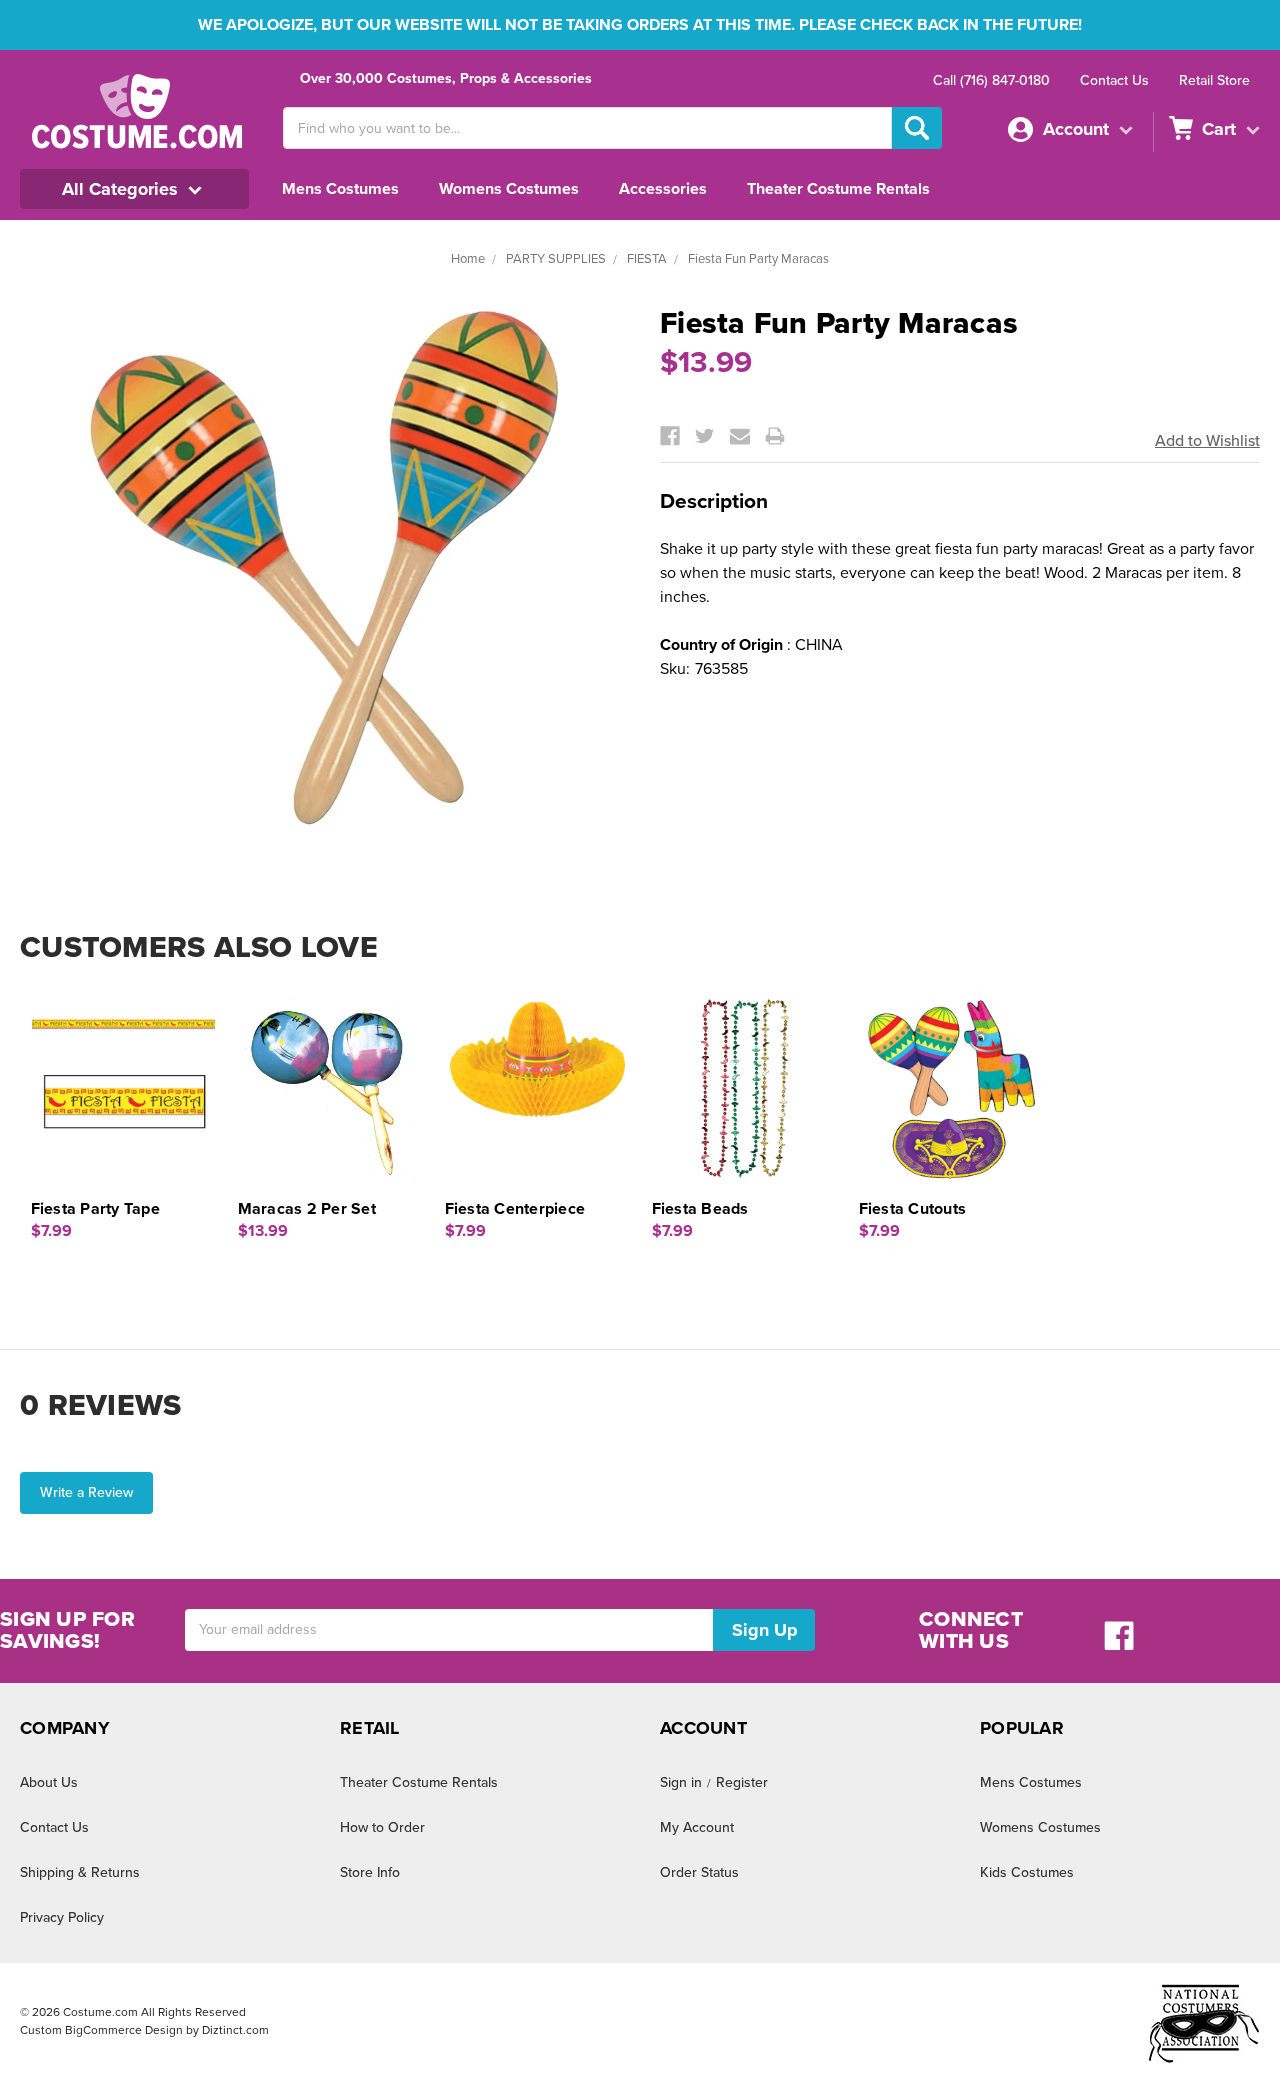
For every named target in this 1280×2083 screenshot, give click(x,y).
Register (742, 1782)
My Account (697, 1827)
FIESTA (647, 259)
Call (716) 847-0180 (991, 80)
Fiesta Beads (700, 1209)
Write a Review (86, 1492)
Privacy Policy (62, 1917)
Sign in (681, 1782)
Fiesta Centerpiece (515, 1209)
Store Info (370, 1872)
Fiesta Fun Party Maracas (758, 259)
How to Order (382, 1827)
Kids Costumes (1027, 1872)
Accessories (663, 189)
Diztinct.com (235, 2030)
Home (468, 259)
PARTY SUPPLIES (556, 259)
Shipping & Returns (80, 1872)
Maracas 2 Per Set (307, 1209)
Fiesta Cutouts (913, 1209)
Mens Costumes (340, 189)
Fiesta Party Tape (95, 1209)
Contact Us (1114, 80)
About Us (49, 1782)
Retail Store (1214, 80)
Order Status (699, 1872)
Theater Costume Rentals (838, 189)
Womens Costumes (509, 189)
